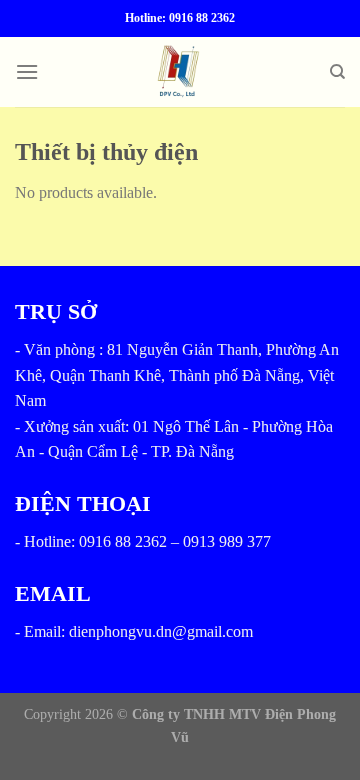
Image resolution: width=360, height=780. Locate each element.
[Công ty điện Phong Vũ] (180, 72)
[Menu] (27, 71)
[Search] (337, 72)
